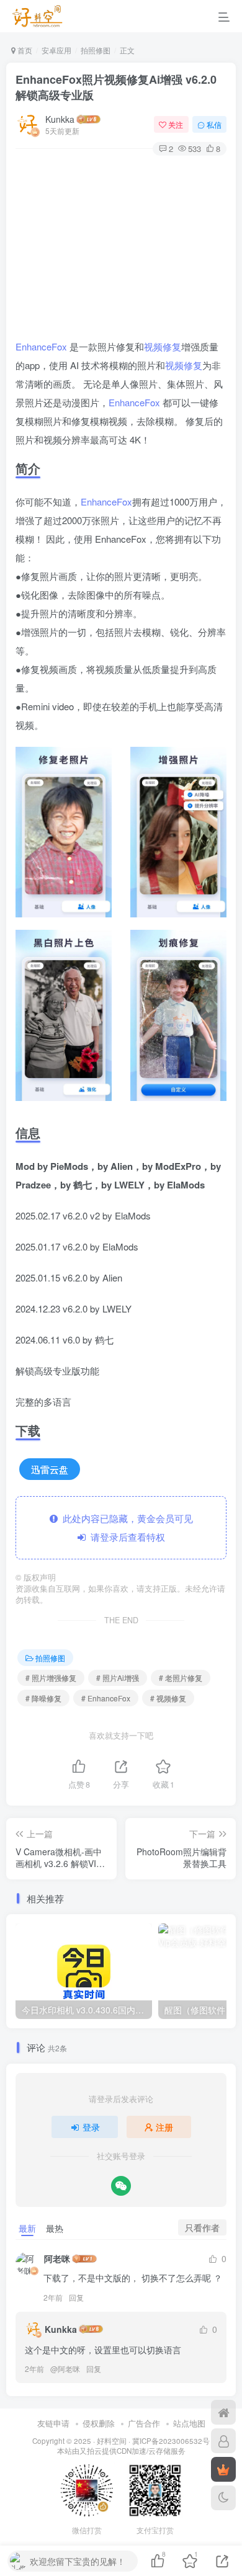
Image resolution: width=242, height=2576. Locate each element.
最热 (55, 2228)
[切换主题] (223, 2498)
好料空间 (112, 2441)
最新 (27, 2228)
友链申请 (53, 2423)
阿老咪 (57, 2258)
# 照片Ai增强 (118, 1678)
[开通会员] (223, 2469)
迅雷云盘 (50, 1469)
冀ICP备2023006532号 (171, 2441)
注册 (164, 2127)
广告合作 (144, 2423)
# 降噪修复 (43, 1698)
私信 (214, 124)
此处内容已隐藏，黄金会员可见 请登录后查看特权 (125, 1527)
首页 (24, 50)
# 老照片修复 (181, 1678)
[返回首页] (223, 2412)
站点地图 (189, 2423)
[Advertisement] (121, 249)
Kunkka (60, 119)
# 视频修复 (168, 1698)
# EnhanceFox (106, 1698)
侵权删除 (99, 2423)
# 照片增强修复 (51, 1678)
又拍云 (91, 2451)
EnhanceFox (41, 346)
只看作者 (202, 2227)
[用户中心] (223, 2441)
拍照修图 (96, 50)
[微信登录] (121, 2186)
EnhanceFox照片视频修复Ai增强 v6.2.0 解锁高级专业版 (116, 87)
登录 (91, 2127)
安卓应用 (56, 50)
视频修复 (163, 346)
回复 (76, 2297)
